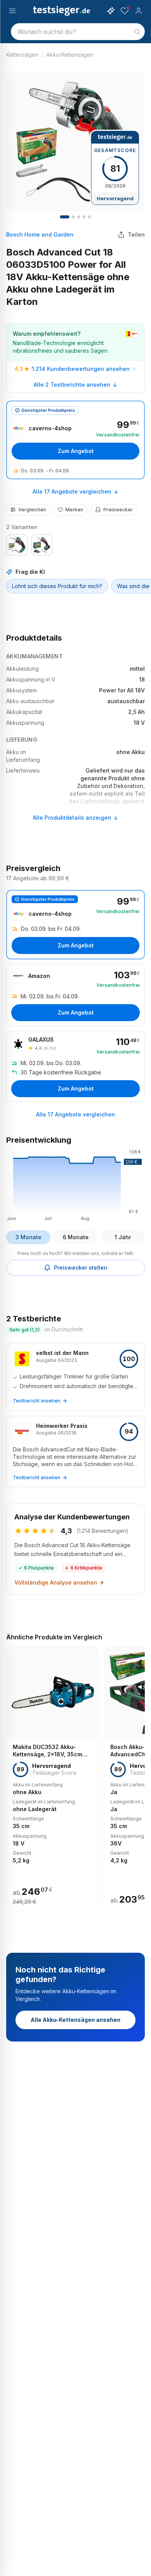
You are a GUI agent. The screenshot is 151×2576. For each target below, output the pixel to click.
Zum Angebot (76, 451)
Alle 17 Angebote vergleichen (72, 491)
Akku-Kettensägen (70, 55)
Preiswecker (118, 510)
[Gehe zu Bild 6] (79, 217)
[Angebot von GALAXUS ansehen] (75, 1066)
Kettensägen (22, 55)
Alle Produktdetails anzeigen (72, 818)
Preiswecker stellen (81, 1268)
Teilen (136, 234)
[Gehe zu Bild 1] (65, 217)
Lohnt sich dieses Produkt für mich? (57, 586)
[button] (75, 1184)
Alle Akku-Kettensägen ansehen (75, 2020)
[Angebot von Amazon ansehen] (75, 995)
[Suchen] (137, 32)
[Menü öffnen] (12, 11)
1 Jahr (123, 1237)
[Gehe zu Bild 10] (89, 217)
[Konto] (139, 11)
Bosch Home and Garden (40, 234)
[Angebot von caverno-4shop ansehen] (75, 440)
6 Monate (76, 1237)
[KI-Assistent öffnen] (111, 11)
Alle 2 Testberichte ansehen (72, 385)
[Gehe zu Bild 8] (84, 217)
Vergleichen (32, 510)
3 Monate (28, 1237)
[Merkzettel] (125, 11)
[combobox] (78, 32)
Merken (74, 510)
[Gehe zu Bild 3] (73, 217)
